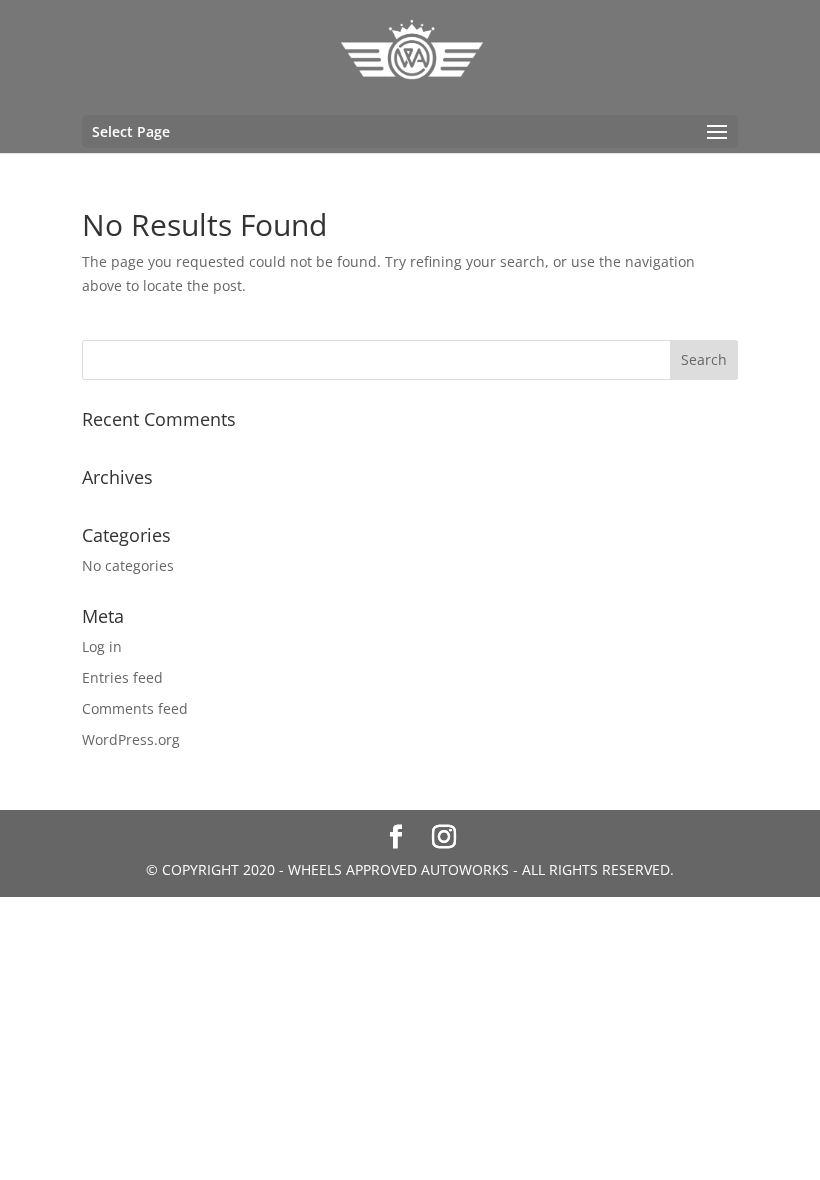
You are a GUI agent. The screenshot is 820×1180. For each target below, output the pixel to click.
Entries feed (122, 677)
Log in (102, 646)
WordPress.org (131, 739)
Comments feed (135, 708)
